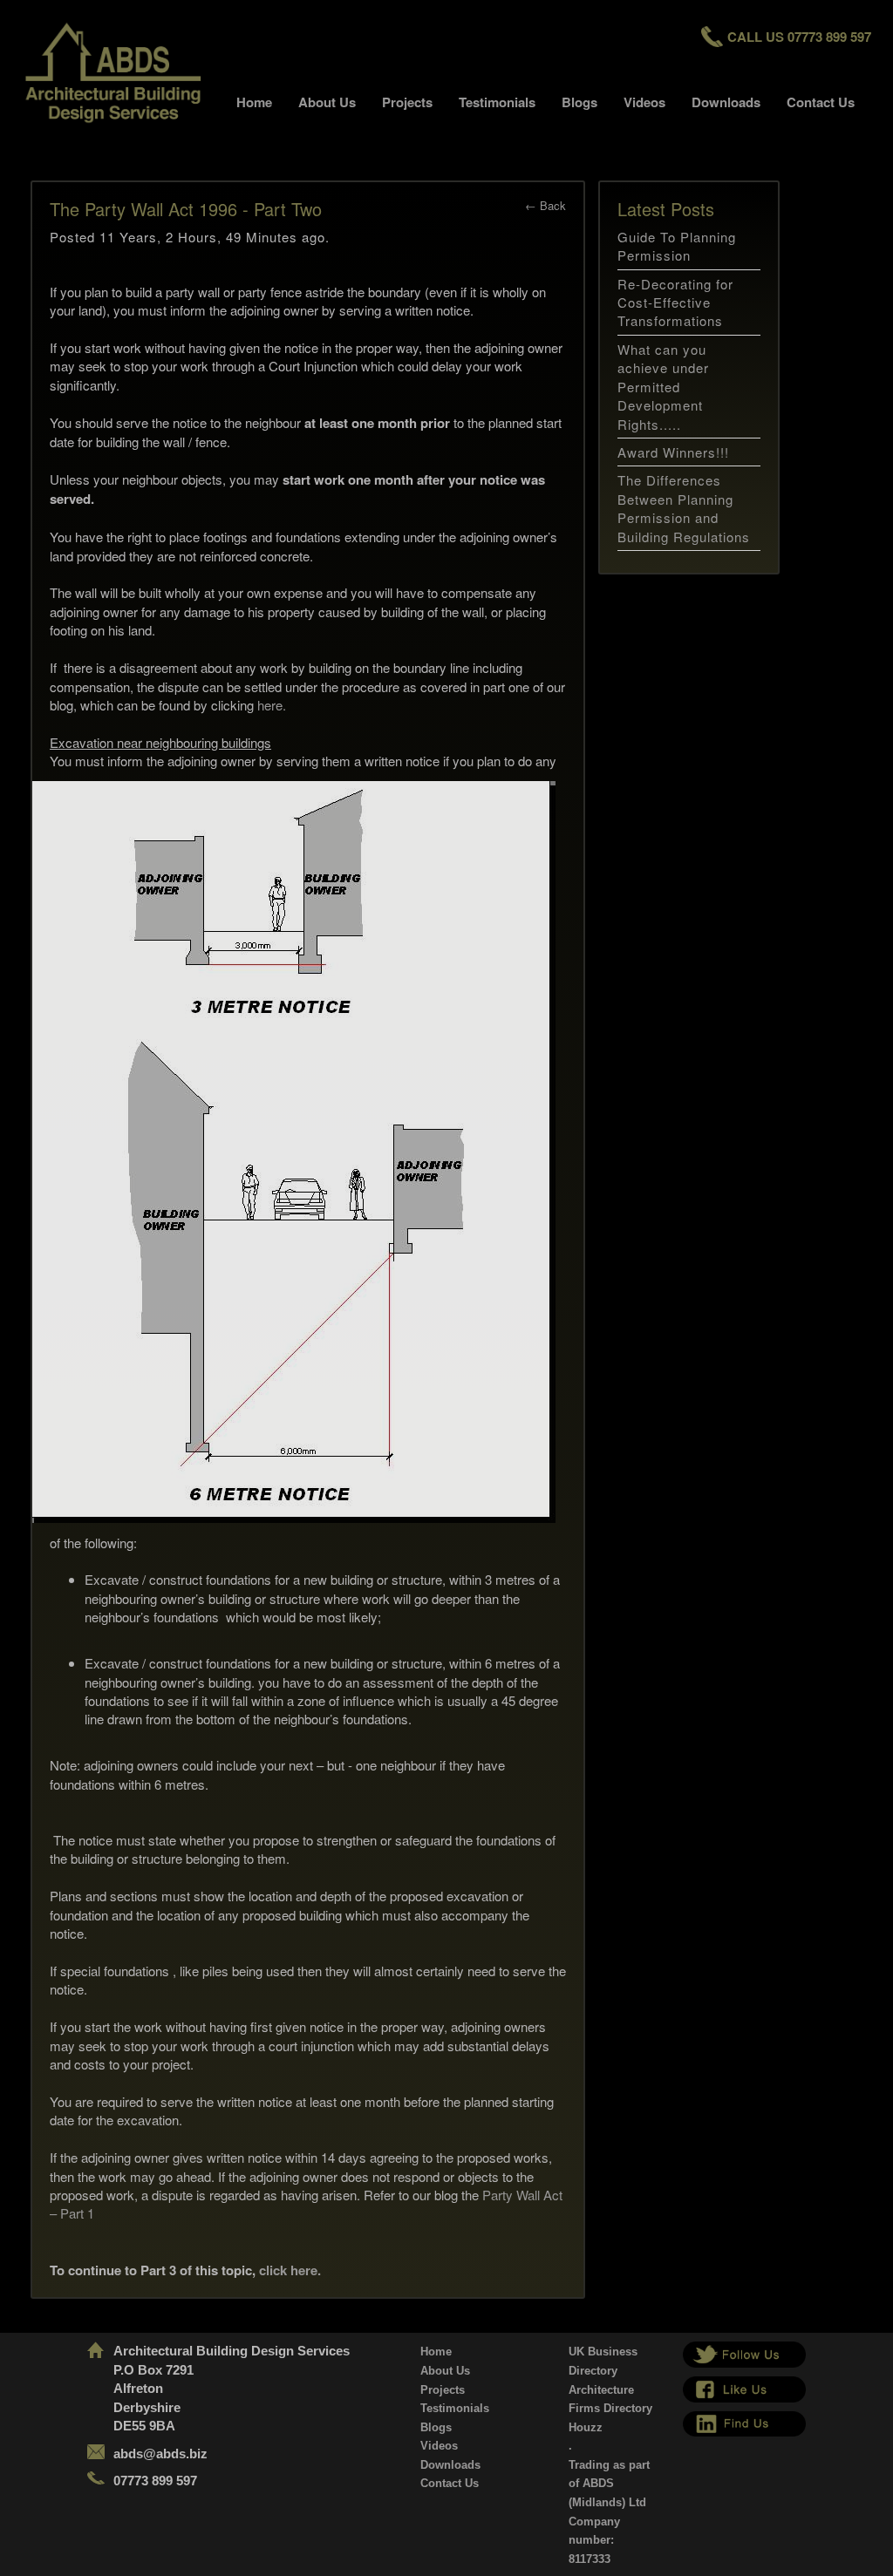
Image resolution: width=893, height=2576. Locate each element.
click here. (290, 2270)
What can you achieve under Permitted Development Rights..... (663, 387)
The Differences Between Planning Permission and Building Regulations (684, 508)
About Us (327, 102)
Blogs (579, 102)
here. (270, 705)
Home (254, 102)
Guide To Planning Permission (677, 246)
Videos (644, 102)
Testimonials (497, 102)
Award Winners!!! (673, 452)
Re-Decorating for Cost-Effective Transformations (675, 302)
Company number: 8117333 (594, 2540)
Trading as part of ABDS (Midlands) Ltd (609, 2484)
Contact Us (821, 102)
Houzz (586, 2427)
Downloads (726, 102)
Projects (407, 102)
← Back (545, 205)
